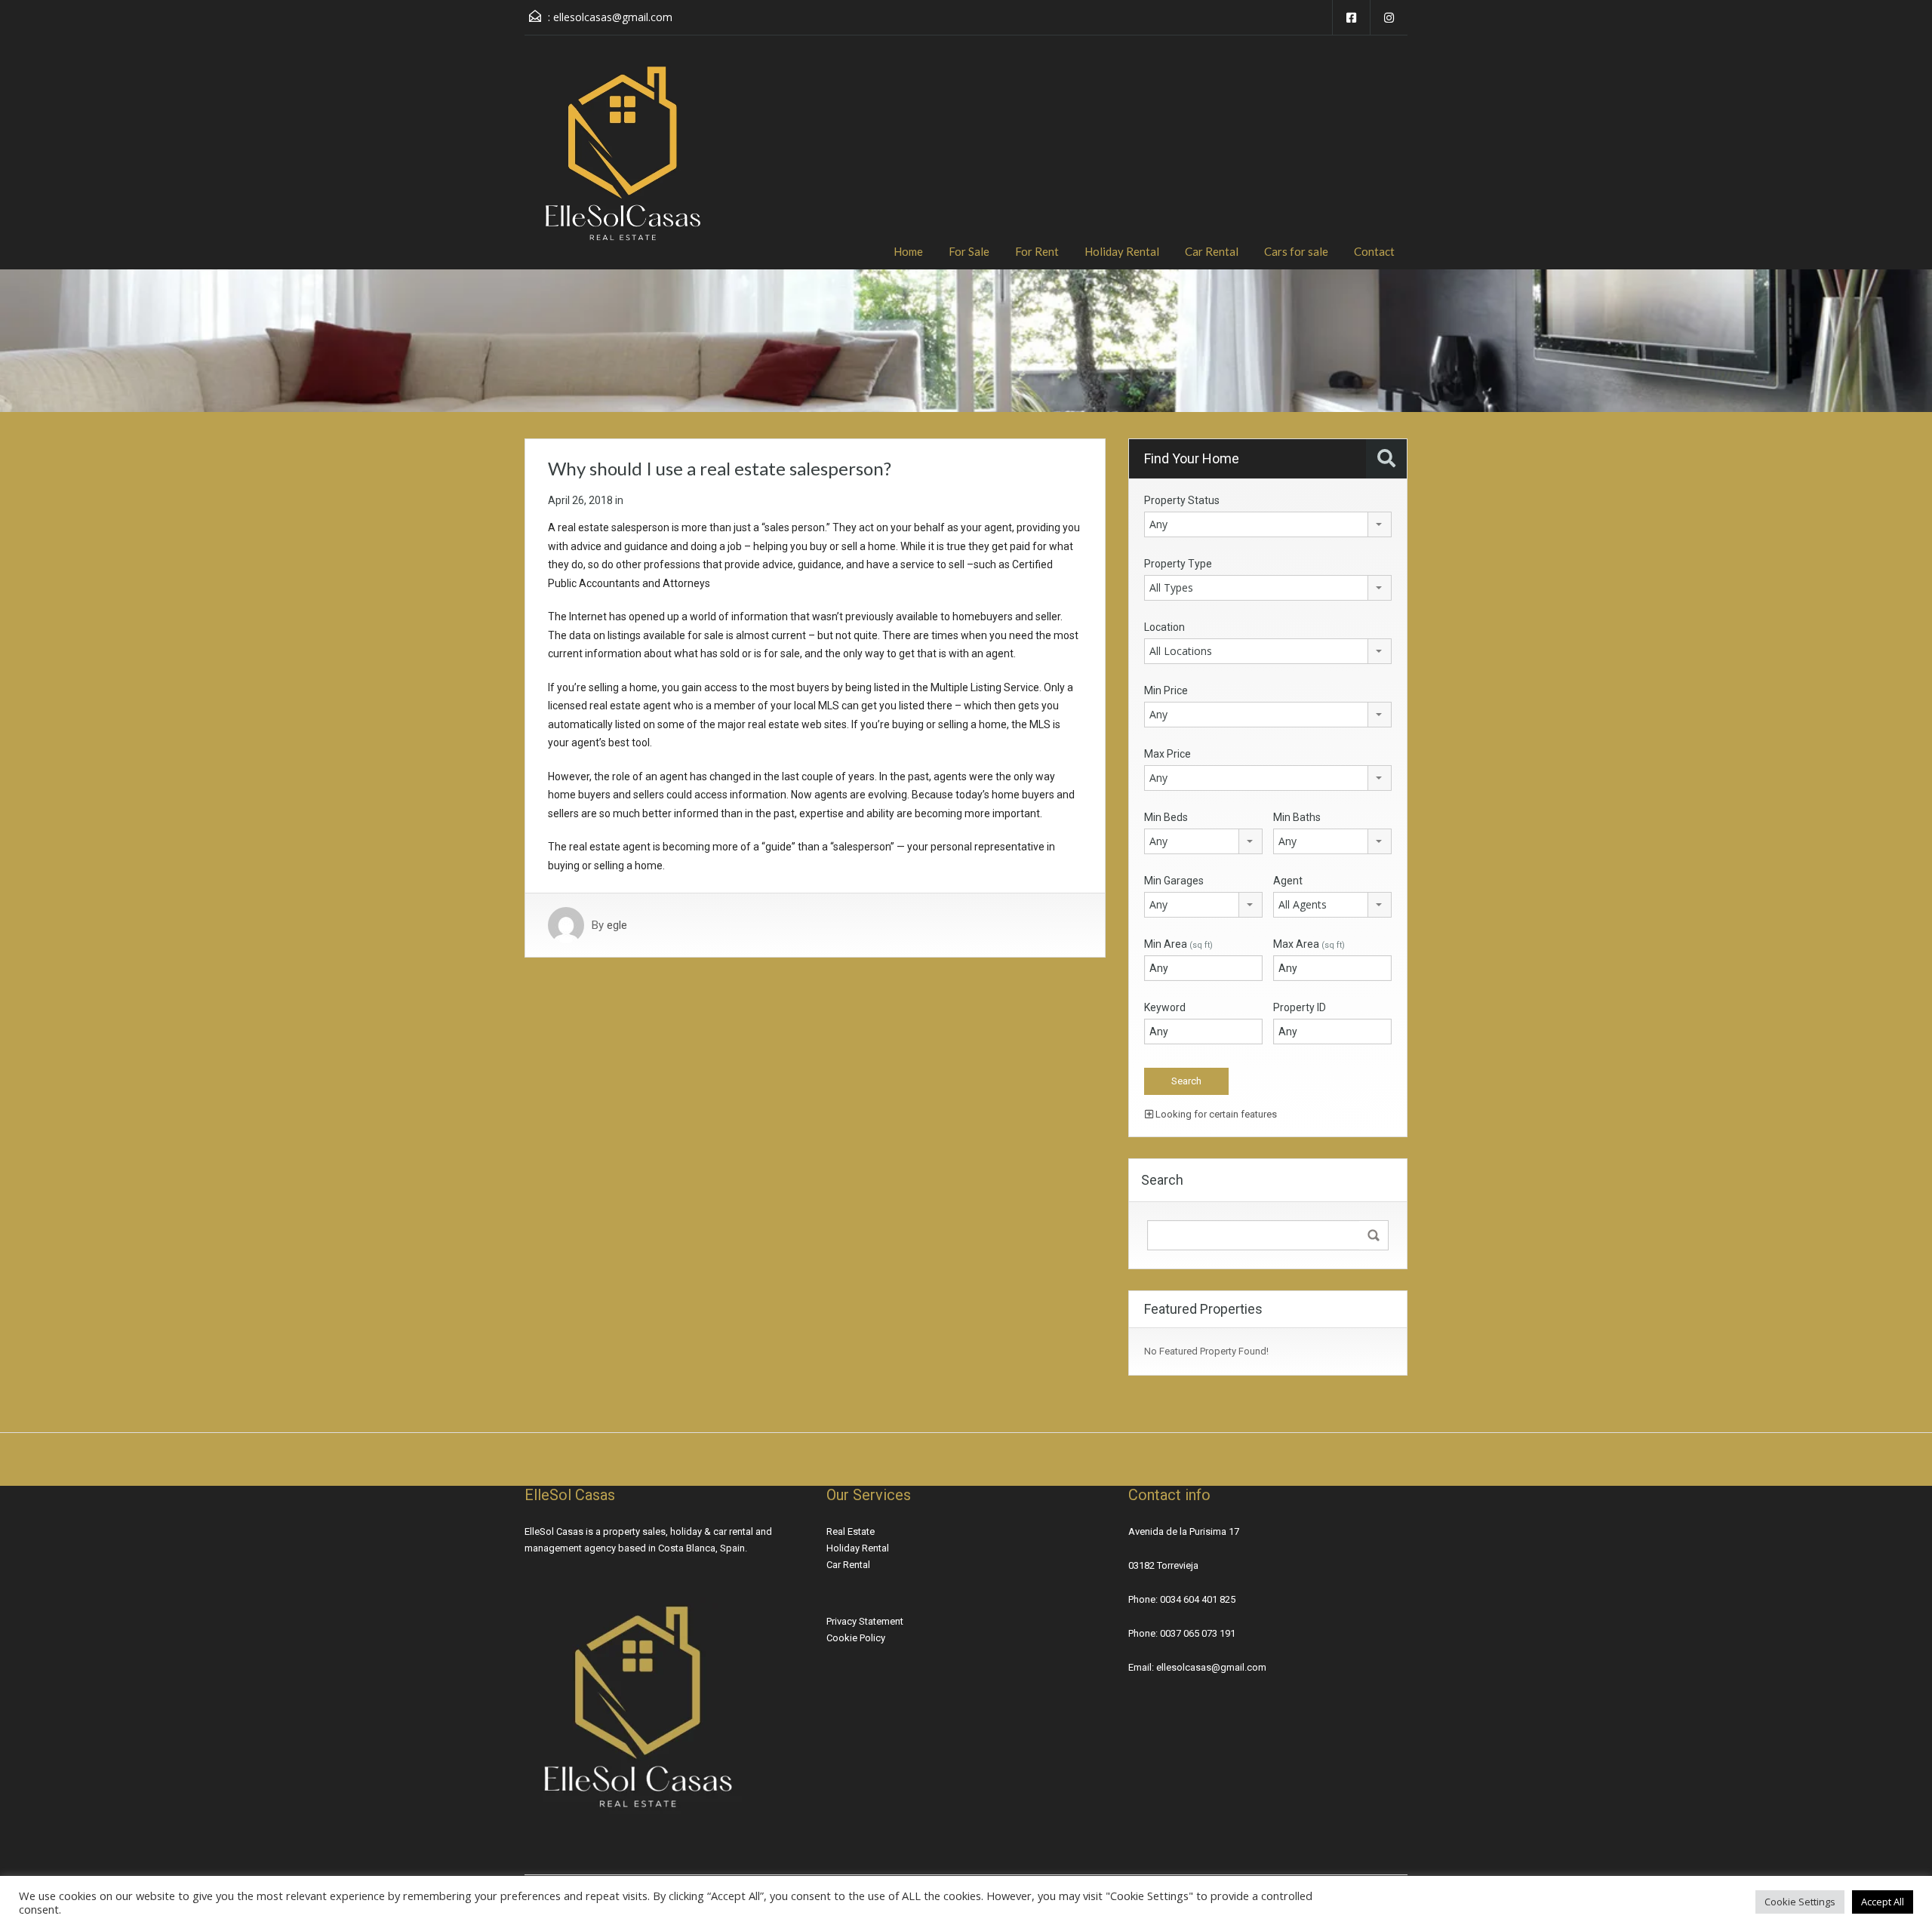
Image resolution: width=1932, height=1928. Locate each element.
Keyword (1165, 1007)
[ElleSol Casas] (623, 164)
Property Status (1182, 500)
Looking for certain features (1215, 1114)
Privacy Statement (865, 1621)
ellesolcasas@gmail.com (613, 17)
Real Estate (851, 1531)
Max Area (1309, 944)
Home (908, 251)
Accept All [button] (1883, 1902)
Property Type (1178, 564)
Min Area (1178, 944)
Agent (1288, 881)
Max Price (1168, 754)
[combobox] (1268, 524)
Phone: (1144, 1599)
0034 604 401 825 (1198, 1599)
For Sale (969, 251)
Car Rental (1212, 251)
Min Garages (1174, 881)
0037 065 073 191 (1198, 1633)
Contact (1374, 251)
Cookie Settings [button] (1800, 1902)
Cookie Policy (856, 1638)
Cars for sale (1296, 251)
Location (1164, 627)
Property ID (1300, 1007)
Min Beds (1166, 817)
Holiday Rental (1122, 251)
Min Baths (1297, 817)
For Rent (1037, 251)
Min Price (1166, 690)
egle (617, 925)
